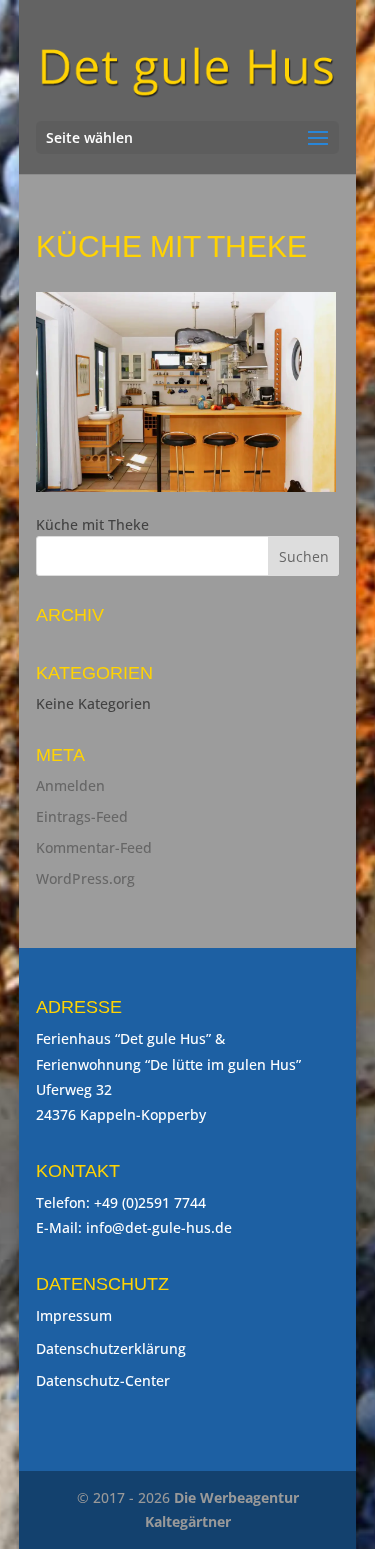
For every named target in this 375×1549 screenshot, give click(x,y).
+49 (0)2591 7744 (150, 1202)
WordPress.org (85, 878)
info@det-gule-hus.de (159, 1227)
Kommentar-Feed (94, 847)
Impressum (74, 1315)
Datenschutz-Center (103, 1380)
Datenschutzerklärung (111, 1348)
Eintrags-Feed (82, 816)
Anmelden (70, 785)
